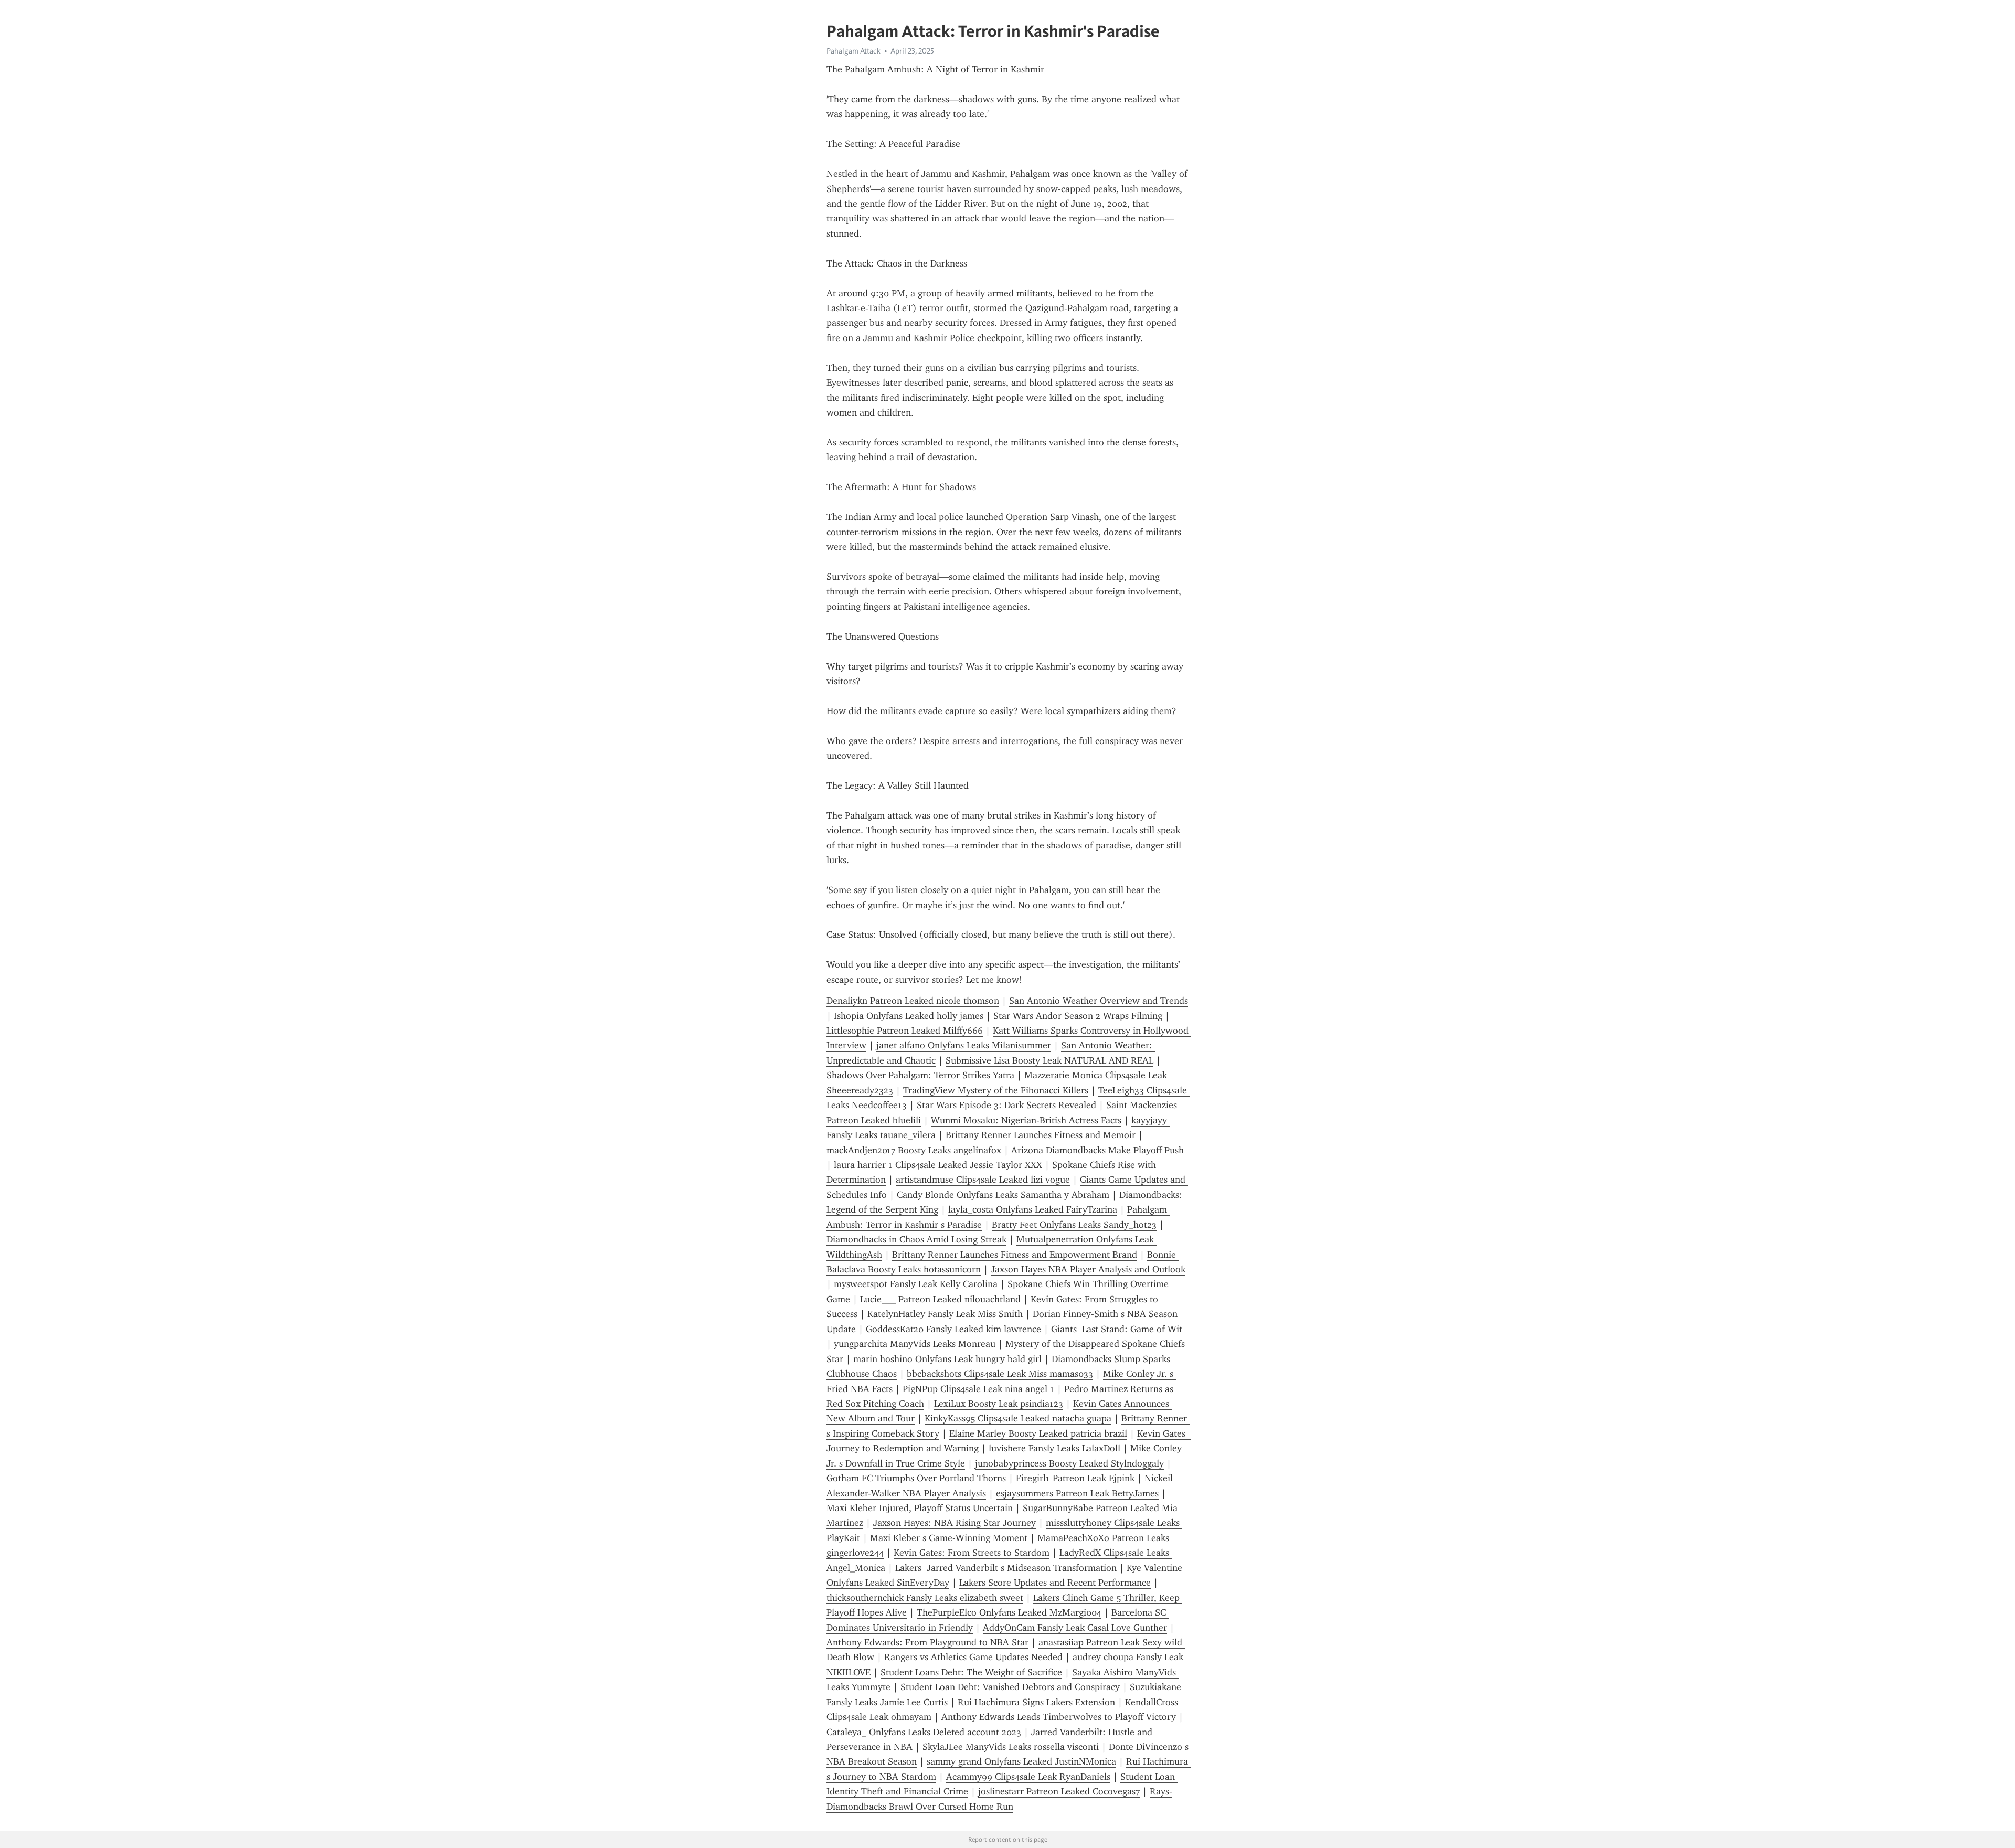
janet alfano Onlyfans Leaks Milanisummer (964, 1045)
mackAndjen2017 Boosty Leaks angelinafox (914, 1150)
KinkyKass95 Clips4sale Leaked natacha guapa (1018, 1418)
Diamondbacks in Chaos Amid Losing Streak (916, 1239)
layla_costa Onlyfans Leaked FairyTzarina (1033, 1209)
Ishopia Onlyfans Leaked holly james (909, 1016)
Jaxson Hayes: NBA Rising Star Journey (955, 1523)
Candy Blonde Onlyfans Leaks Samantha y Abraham (1003, 1195)
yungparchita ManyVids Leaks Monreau (915, 1344)
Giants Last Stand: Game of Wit (1117, 1329)
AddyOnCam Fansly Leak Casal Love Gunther (1075, 1628)
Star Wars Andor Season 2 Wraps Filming (1078, 1016)
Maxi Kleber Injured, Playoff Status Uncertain (920, 1508)
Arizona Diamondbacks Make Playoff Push (1097, 1150)
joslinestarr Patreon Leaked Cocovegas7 (1059, 1791)
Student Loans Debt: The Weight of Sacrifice (971, 1672)
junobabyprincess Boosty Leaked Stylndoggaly (1069, 1463)
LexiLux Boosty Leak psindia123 (999, 1404)
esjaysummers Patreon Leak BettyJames (1077, 1493)
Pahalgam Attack (853, 51)
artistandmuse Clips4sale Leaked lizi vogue (983, 1180)
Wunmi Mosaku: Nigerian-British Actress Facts (1026, 1120)
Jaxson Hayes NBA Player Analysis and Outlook (1088, 1269)
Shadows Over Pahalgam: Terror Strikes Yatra (920, 1075)
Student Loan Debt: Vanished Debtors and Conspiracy (1010, 1687)
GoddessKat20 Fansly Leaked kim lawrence (953, 1329)
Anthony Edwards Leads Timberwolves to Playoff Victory (1059, 1717)
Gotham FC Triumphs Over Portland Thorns (916, 1478)
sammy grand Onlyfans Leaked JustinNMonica (1021, 1761)
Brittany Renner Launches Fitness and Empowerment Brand (1015, 1255)
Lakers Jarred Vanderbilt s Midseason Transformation (1006, 1568)
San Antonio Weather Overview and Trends (1099, 1001)
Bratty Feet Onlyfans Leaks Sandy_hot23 (1074, 1225)
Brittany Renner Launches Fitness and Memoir (1041, 1135)
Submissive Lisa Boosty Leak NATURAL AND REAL (1049, 1060)
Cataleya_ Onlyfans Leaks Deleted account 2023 (924, 1732)
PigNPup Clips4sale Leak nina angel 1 (978, 1389)
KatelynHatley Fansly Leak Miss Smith (945, 1314)
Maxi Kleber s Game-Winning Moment (949, 1538)
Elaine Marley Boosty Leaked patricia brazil (1038, 1433)
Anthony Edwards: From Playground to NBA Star (927, 1642)
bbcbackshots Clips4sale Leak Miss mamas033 (1000, 1374)
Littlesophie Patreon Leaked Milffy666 (905, 1031)
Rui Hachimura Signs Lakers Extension (1036, 1702)
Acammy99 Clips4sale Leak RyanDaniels (1028, 1777)
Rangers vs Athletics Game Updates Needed (973, 1657)
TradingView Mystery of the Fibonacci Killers (996, 1090)
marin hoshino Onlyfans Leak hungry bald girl (947, 1359)
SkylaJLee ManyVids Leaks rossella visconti (1011, 1747)
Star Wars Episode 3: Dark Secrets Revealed (1006, 1105)
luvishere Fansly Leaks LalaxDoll (1054, 1448)
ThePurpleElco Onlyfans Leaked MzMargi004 (1009, 1612)
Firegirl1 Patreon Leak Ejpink (1075, 1478)
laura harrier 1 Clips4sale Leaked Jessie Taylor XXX (938, 1165)
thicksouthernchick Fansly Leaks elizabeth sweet (925, 1598)
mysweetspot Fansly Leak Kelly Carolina (916, 1284)
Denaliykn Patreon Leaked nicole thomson (913, 1001)
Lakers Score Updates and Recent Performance (1055, 1583)
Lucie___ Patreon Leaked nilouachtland (940, 1299)
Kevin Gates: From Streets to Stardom (972, 1553)
